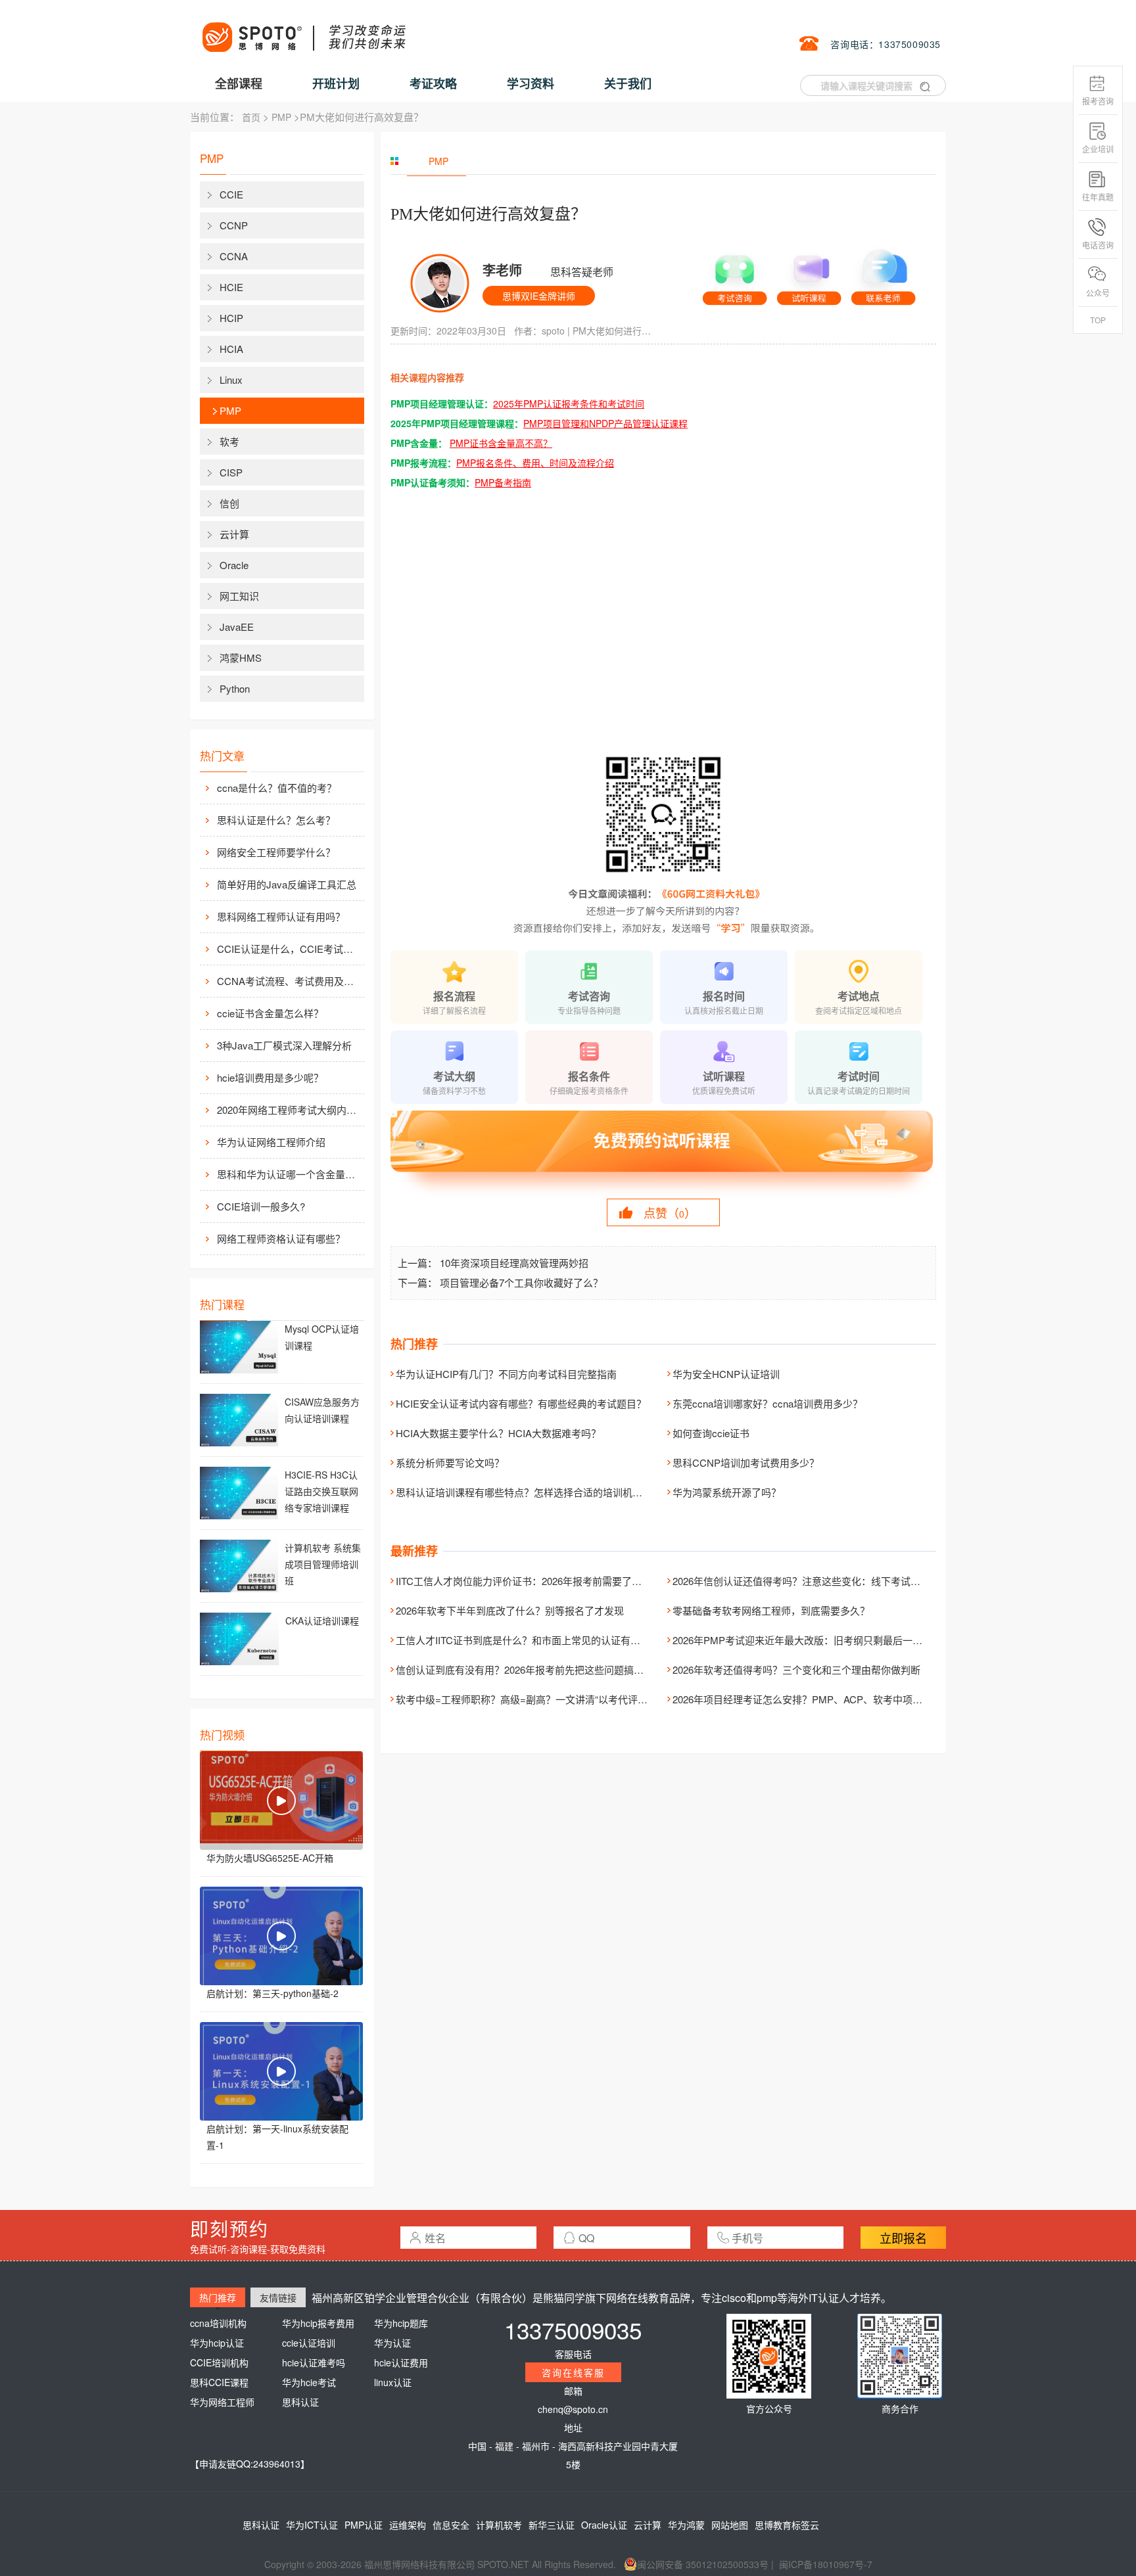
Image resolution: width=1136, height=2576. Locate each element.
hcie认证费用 (401, 2362)
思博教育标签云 (787, 2525)
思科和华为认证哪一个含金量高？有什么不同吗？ (289, 1174)
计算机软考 (499, 2525)
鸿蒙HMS (241, 657)
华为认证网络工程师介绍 (271, 1142)
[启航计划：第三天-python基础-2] (281, 1936)
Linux (231, 379)
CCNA (234, 256)
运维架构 (408, 2525)
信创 (229, 503)
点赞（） (670, 1212)
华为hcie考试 (309, 2382)
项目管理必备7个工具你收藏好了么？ (521, 1282)
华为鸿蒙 (686, 2525)
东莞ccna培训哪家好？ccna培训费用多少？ (768, 1403)
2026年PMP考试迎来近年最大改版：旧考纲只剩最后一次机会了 (812, 1640)
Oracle (234, 565)
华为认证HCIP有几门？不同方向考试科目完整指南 (506, 1374)
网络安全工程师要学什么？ (276, 852)
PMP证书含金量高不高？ (501, 443)
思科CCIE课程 (219, 2382)
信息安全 (451, 2525)
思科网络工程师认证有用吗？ (281, 916)
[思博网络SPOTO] (303, 30)
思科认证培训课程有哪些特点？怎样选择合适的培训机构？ (524, 1492)
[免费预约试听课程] (663, 1153)
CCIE (231, 194)
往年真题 (1098, 197)
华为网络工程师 (222, 2402)
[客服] (735, 275)
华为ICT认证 (312, 2525)
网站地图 (730, 2525)
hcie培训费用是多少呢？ (270, 1077)
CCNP (234, 225)
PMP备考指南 (503, 482)
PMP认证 (364, 2525)
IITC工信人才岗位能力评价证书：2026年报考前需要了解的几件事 (538, 1581)
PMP (281, 117)
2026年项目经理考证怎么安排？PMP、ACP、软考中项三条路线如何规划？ (837, 1699)
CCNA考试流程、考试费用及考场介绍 (289, 981)
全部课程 (239, 83)
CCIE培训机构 (219, 2362)
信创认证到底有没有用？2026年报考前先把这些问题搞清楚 (525, 1669)
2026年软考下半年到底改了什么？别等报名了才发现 (510, 1610)
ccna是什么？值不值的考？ (277, 788)
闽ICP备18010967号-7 (826, 2564)
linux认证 (393, 2382)
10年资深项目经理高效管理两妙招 (514, 1263)
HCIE (231, 287)
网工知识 (239, 596)
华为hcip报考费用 (318, 2323)
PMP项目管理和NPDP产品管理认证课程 (605, 423)
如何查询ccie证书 (711, 1433)
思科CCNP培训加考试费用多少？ (746, 1462)
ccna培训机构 (218, 2323)
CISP (231, 472)
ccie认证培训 (309, 2343)
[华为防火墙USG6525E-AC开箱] (281, 1801)
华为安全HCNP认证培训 (726, 1374)
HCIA (231, 349)
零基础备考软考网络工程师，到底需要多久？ (771, 1610)
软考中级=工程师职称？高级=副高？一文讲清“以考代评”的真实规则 (543, 1699)
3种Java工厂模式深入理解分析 (284, 1045)
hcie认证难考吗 (314, 2362)
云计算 (234, 534)
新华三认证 (552, 2525)
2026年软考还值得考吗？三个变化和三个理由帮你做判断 (796, 1669)
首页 (251, 117)
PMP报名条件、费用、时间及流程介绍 (535, 463)
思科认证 (300, 2402)
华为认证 (392, 2343)
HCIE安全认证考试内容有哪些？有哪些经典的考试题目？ (521, 1403)
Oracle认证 (604, 2525)
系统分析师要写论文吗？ (450, 1462)
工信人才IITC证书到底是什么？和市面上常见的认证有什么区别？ (538, 1640)
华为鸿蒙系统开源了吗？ (727, 1492)
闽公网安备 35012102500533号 (703, 2564)
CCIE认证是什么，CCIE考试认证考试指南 (289, 949)
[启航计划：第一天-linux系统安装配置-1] (281, 2071)
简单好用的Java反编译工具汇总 (287, 884)
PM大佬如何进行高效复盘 (615, 331)
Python (235, 688)
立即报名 (903, 2238)
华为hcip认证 (217, 2343)
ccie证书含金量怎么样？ (270, 1013)
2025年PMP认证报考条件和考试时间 (569, 403)
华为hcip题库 (401, 2323)
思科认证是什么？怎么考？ (276, 820)
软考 (229, 441)
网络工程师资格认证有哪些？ (281, 1238)
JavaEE (237, 627)
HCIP (231, 318)
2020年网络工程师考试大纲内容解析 (289, 1110)
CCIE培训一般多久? (261, 1206)
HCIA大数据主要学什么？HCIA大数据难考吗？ (498, 1433)
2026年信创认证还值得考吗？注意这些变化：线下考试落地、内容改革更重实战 (846, 1581)
